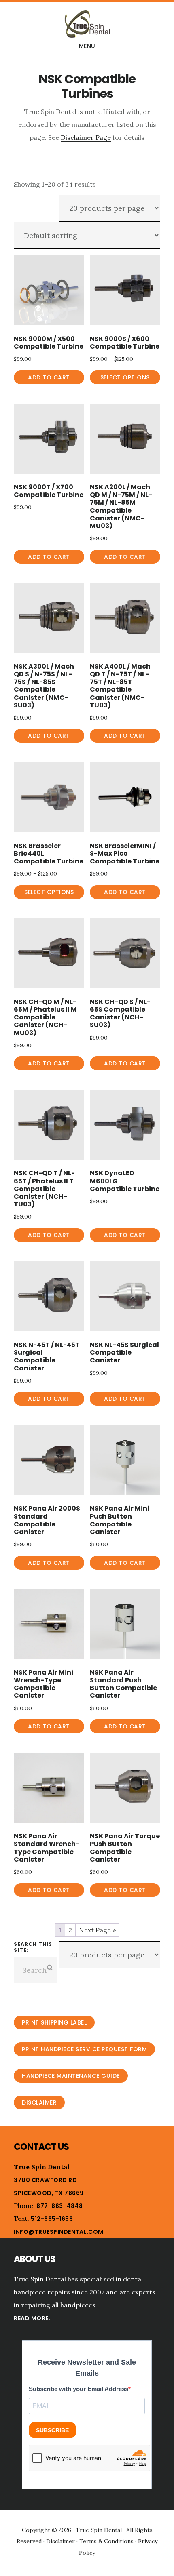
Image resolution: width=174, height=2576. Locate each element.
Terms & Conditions (106, 2541)
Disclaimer (39, 2102)
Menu (87, 46)
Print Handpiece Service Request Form (84, 2049)
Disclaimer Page (86, 137)
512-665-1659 (52, 2219)
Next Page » (97, 1930)
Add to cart (49, 377)
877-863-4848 (59, 2206)
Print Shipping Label (54, 2022)
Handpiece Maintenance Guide (71, 2076)
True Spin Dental (87, 24)
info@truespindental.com (59, 2232)
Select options (125, 377)
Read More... (34, 2318)
